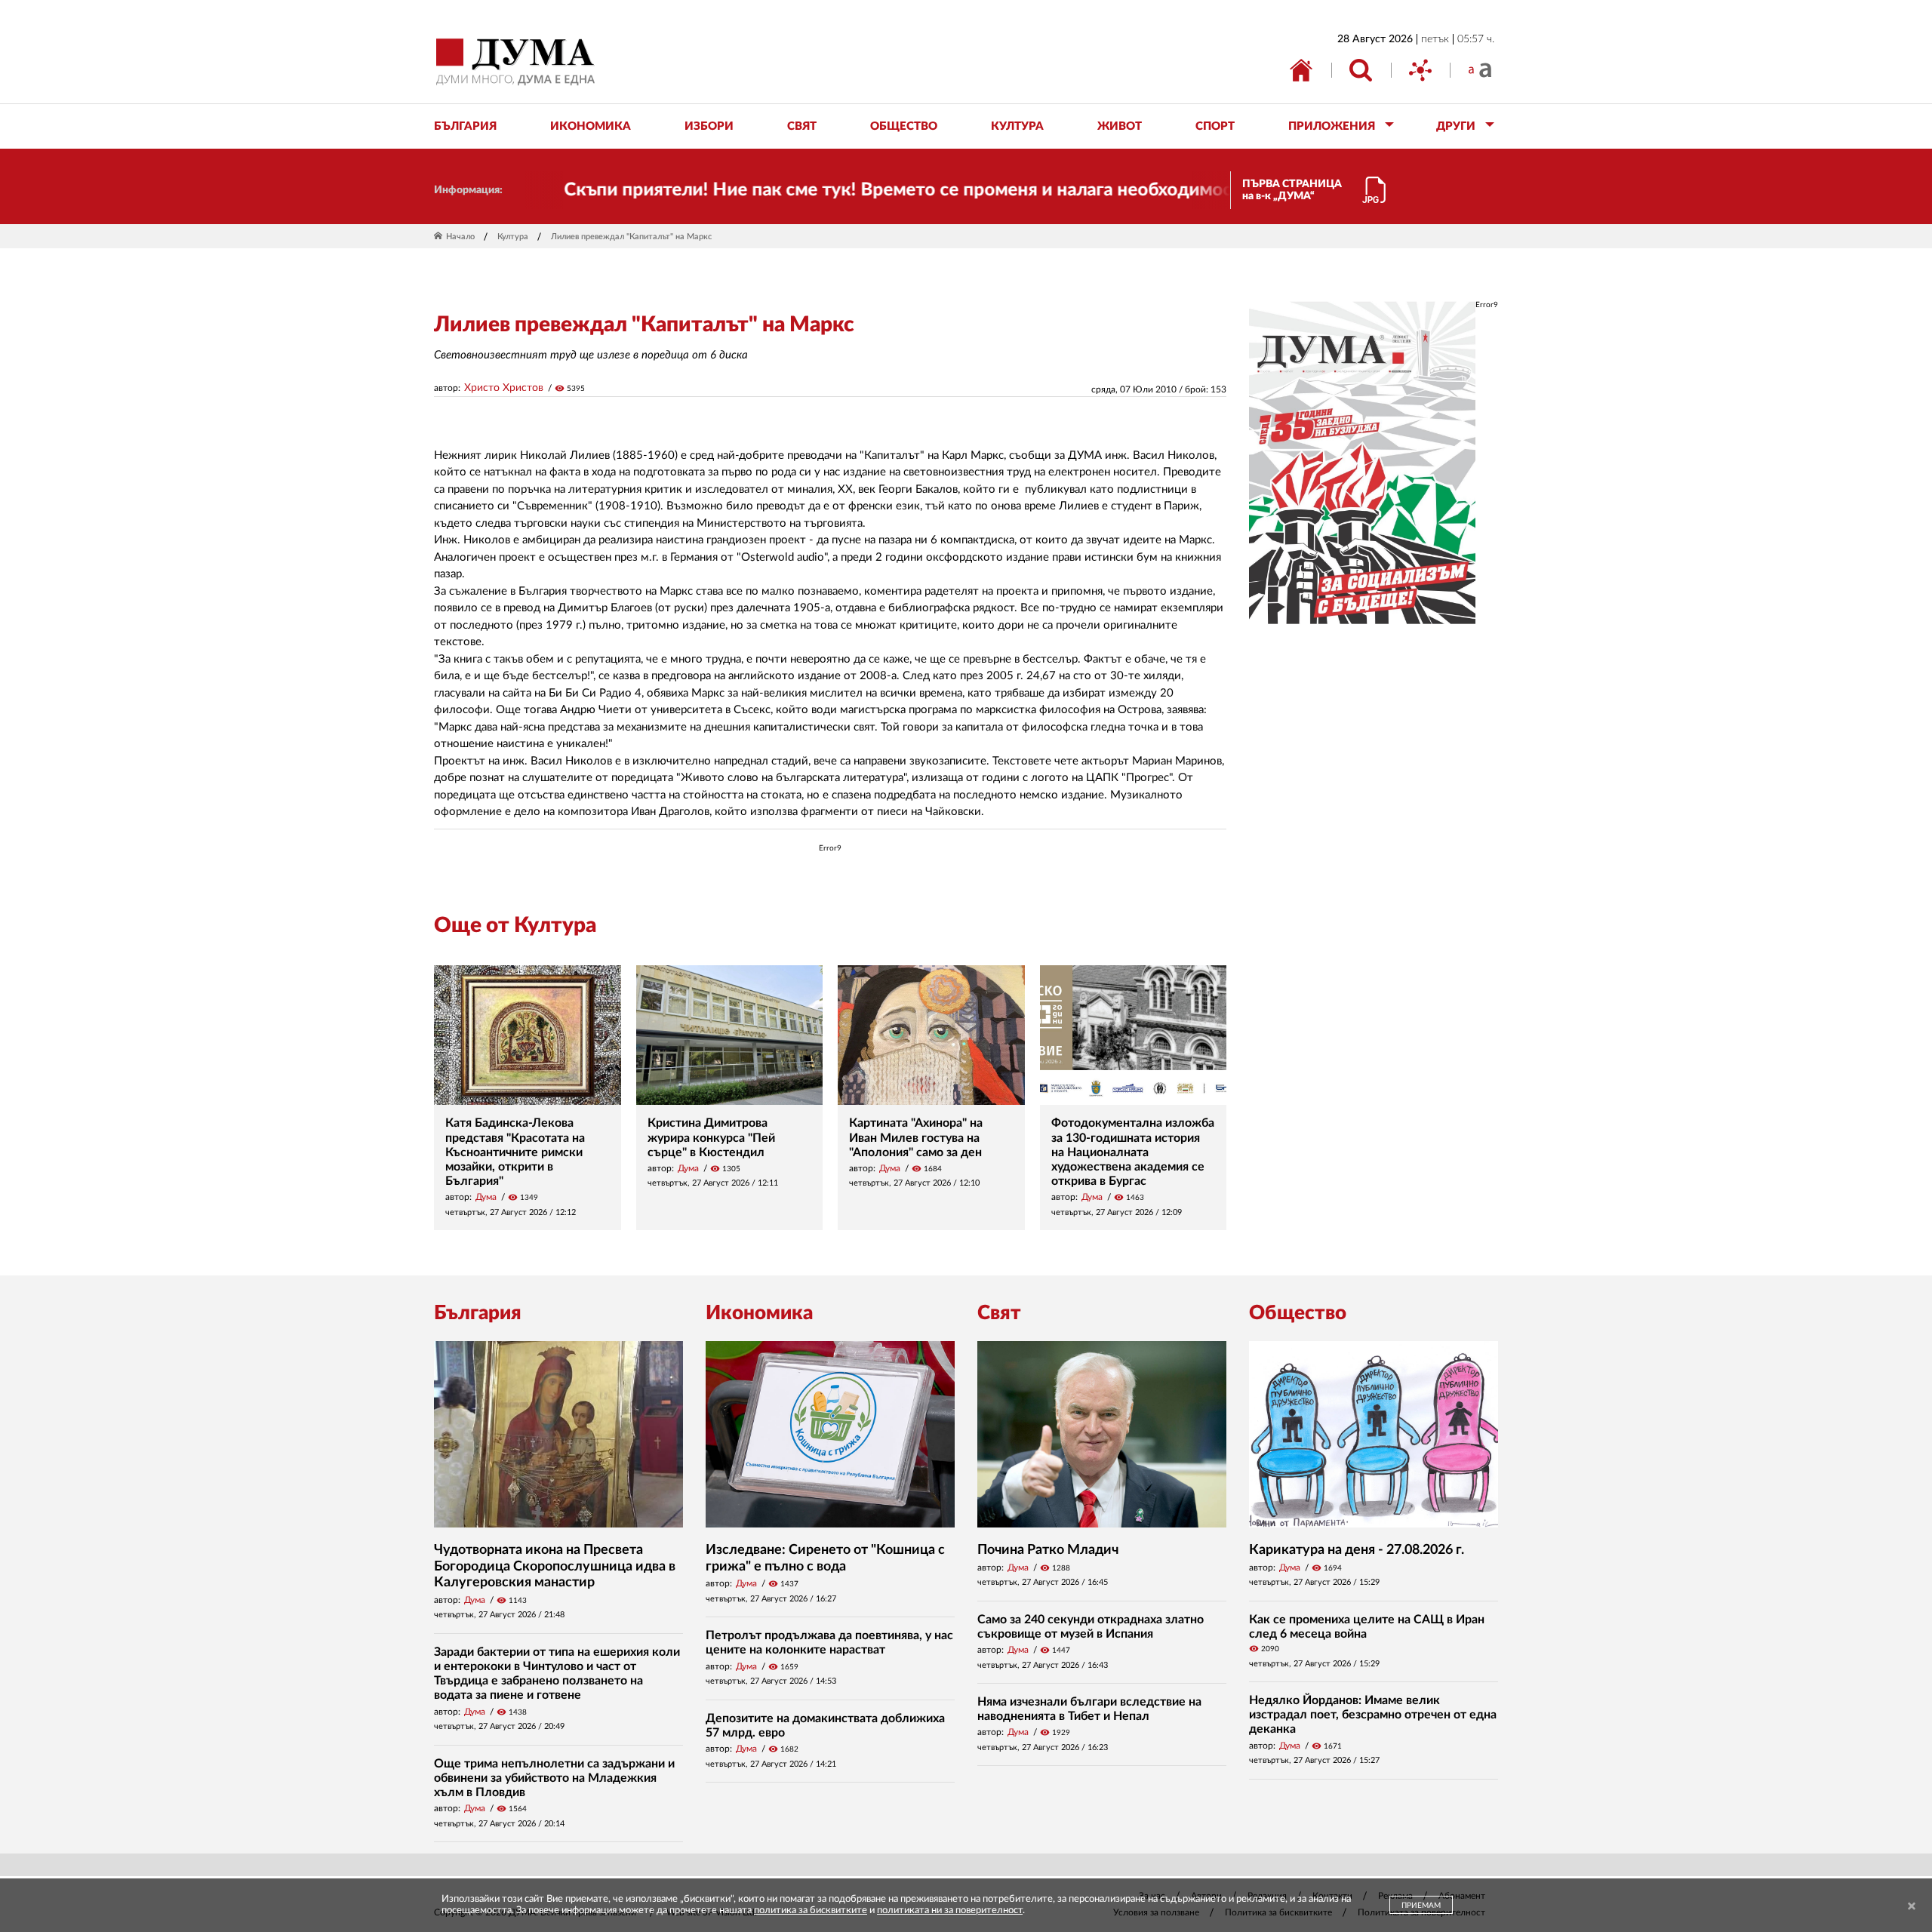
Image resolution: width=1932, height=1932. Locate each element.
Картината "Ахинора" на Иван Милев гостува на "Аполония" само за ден (916, 1137)
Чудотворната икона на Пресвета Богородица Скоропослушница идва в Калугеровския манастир (555, 1566)
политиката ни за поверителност (950, 1910)
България (478, 1313)
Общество (1298, 1313)
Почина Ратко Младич (1048, 1550)
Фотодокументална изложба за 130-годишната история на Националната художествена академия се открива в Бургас (1133, 1152)
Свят (999, 1313)
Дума (486, 1197)
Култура (513, 237)
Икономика (759, 1313)
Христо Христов (504, 388)
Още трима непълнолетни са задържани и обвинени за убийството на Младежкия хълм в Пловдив (554, 1778)
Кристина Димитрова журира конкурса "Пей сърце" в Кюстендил (711, 1137)
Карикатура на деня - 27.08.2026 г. (1357, 1550)
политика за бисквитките (811, 1910)
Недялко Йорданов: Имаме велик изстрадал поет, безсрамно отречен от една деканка (1373, 1715)
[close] (1912, 1907)
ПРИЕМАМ (1421, 1906)
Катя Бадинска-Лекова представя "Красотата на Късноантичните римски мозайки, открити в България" (515, 1152)
